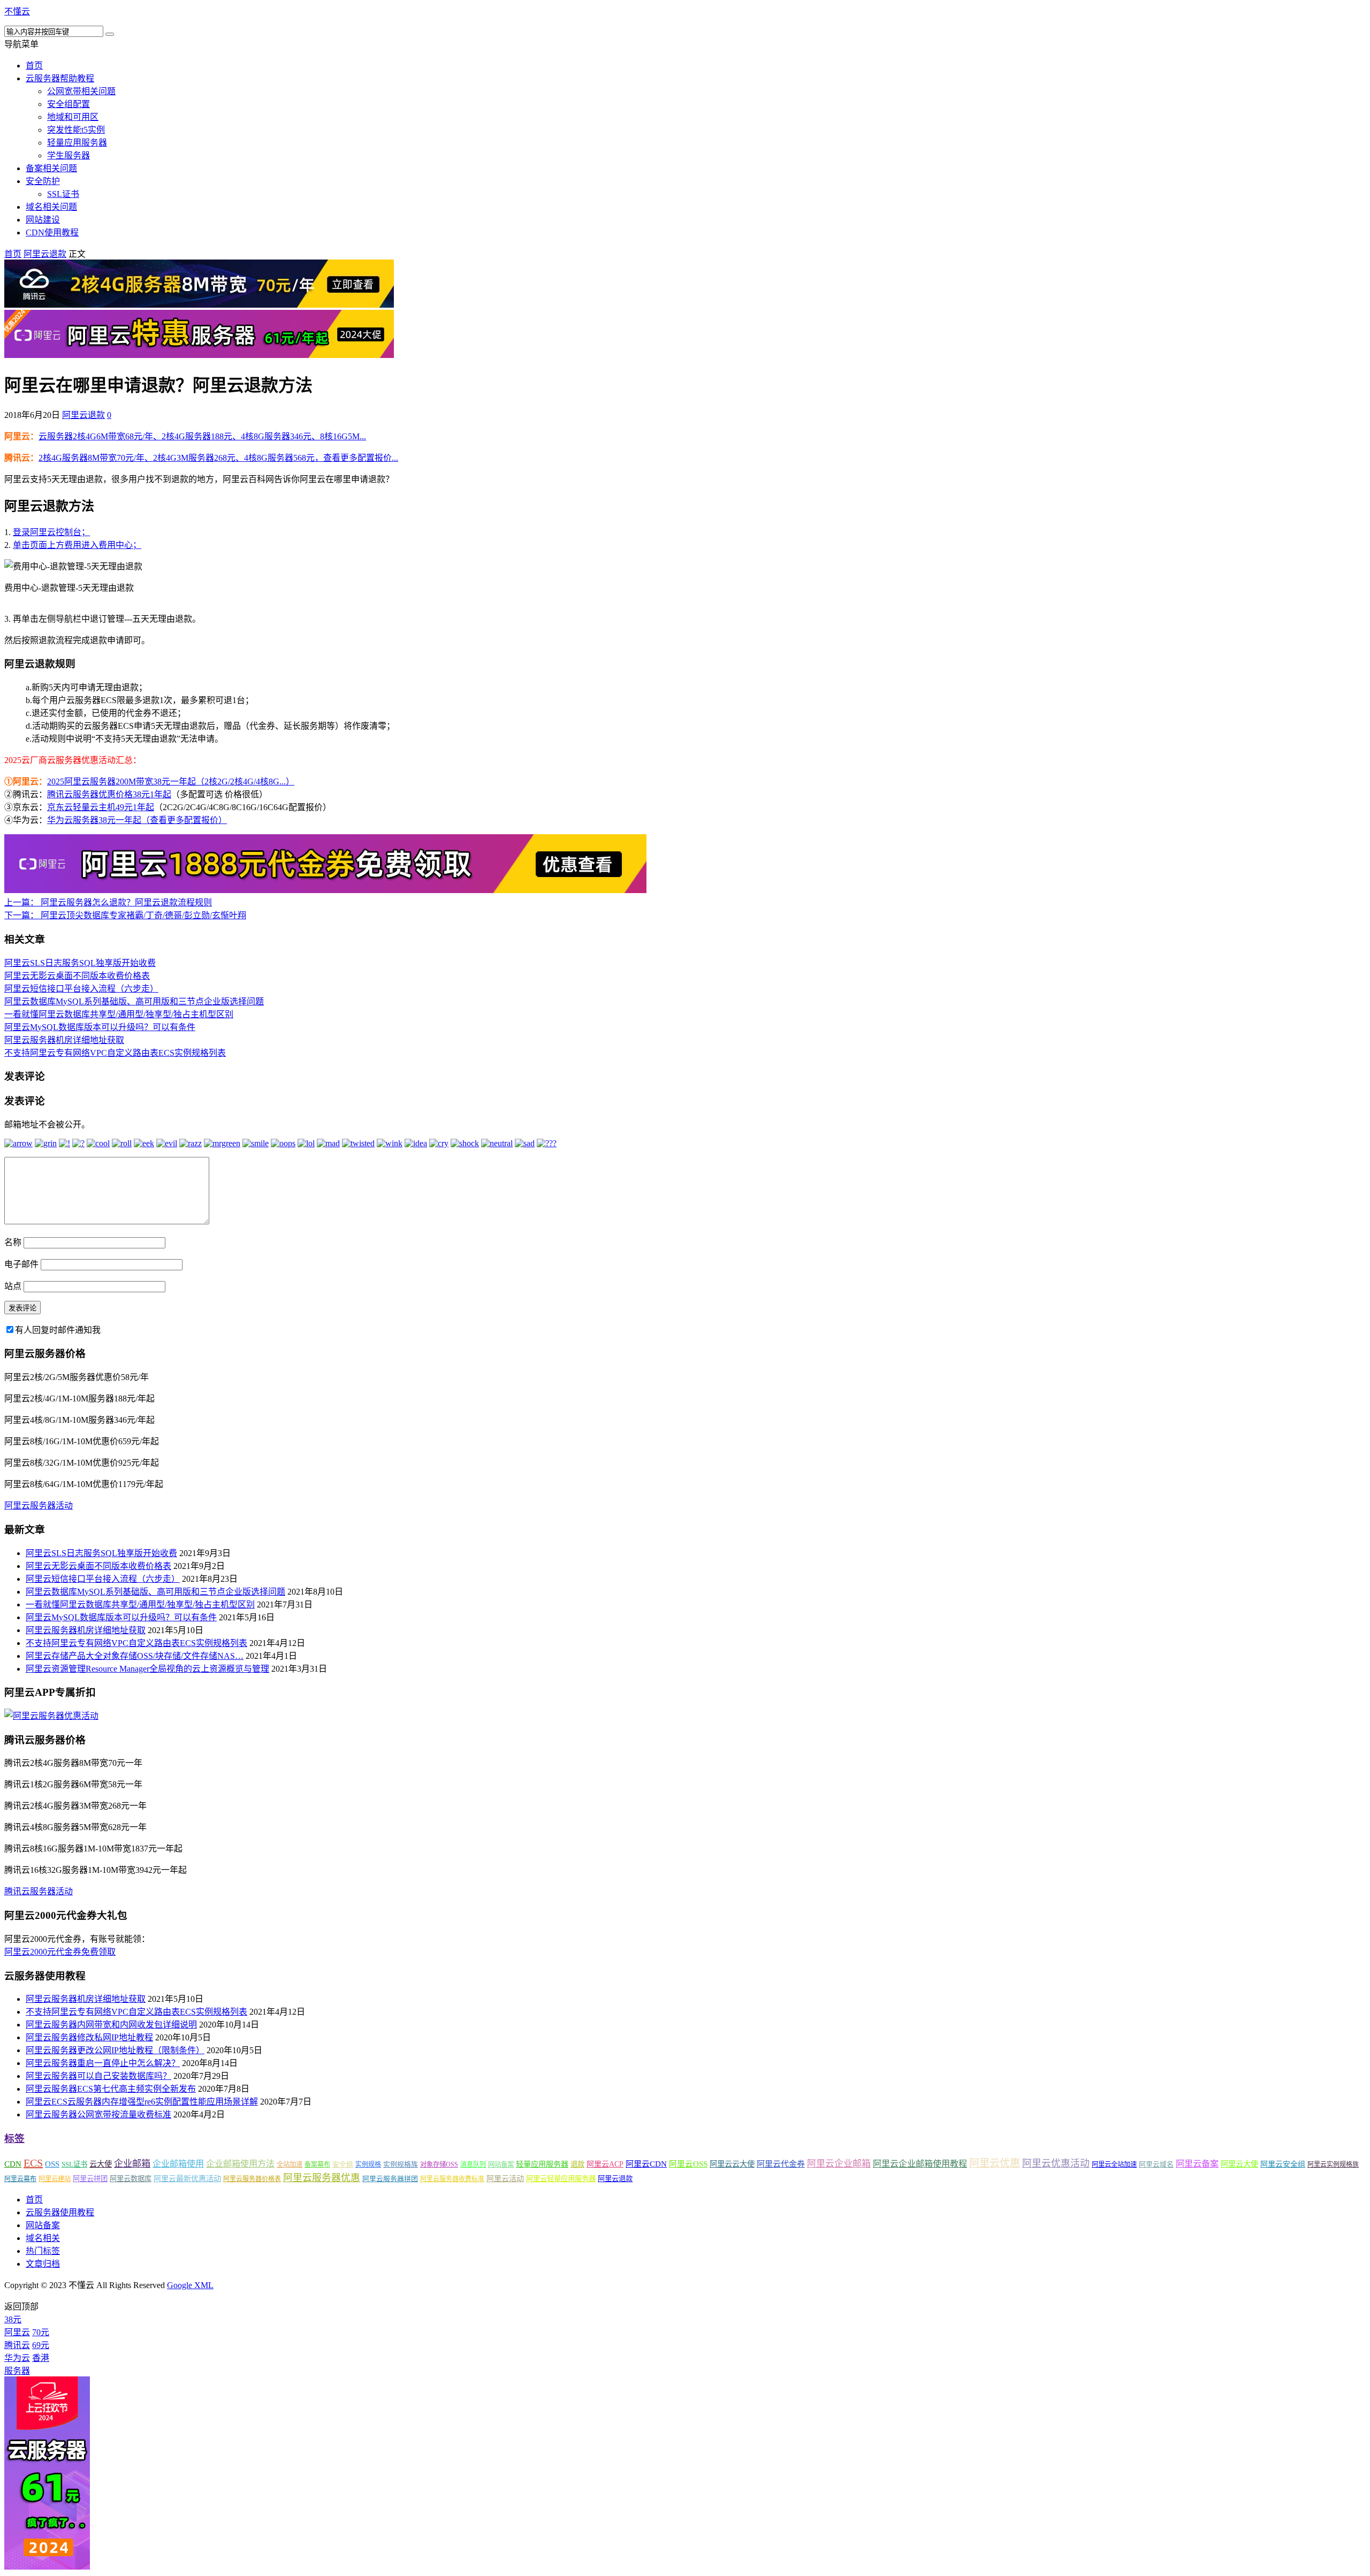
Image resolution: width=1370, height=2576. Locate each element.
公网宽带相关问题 (81, 91)
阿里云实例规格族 (1333, 2165)
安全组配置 (68, 104)
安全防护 (43, 181)
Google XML (190, 2285)
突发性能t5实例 (76, 130)
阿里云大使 (1239, 2164)
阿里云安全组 (1283, 2164)
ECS (33, 2163)
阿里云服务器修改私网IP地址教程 (89, 2037)
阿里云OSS (688, 2164)
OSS (52, 2164)
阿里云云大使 (732, 2164)
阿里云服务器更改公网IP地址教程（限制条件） (115, 2050)
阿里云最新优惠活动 (187, 2178)
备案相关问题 (51, 168)
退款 (577, 2164)
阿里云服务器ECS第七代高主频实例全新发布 (111, 2089)
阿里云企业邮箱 (839, 2164)
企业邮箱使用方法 (240, 2164)
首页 (34, 66)
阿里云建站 (55, 2179)
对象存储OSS (439, 2165)
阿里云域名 (1156, 2164)
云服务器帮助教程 (60, 78)
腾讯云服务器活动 (39, 1891)
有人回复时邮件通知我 (58, 1330)
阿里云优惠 (995, 2163)
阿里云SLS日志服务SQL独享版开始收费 (80, 963)
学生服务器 (68, 155)
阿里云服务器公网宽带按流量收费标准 (98, 2114)
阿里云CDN (646, 2164)
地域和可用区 (73, 117)
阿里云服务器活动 (39, 1506)
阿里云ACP (605, 2164)
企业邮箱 (132, 2164)
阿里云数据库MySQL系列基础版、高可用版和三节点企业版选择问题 (134, 1001)
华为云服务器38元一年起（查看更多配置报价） (137, 820)
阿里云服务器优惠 (322, 2178)
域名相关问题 (51, 207)
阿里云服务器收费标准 (452, 2179)
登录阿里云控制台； (51, 532)
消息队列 (473, 2165)
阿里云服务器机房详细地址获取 (64, 1040)
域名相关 (43, 2238)
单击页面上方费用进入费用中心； (77, 545)
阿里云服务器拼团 (390, 2179)
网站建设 (43, 220)
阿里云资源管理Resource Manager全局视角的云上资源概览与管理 (147, 1669)
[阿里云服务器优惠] (199, 355)
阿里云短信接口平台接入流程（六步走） (81, 989)
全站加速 (290, 2165)
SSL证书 (63, 194)
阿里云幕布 (20, 2179)
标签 (14, 2139)
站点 (13, 1286)
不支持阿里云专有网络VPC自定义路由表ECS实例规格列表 (115, 1053)
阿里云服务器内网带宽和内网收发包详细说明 (111, 2025)
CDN (13, 2164)
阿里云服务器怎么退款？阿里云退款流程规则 (108, 902)
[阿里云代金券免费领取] (325, 890)
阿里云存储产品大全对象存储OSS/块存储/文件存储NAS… (135, 1656)
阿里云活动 (505, 2178)
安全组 (343, 2164)
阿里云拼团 (90, 2179)
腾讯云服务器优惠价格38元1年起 (109, 794)
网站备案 (501, 2165)
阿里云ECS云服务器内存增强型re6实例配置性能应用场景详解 (142, 2102)
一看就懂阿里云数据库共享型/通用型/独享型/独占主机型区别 (119, 1014)
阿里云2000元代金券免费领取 (60, 1952)
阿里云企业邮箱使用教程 (920, 2164)
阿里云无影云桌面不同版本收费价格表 (77, 976)
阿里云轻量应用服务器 (561, 2179)
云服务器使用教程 (60, 2212)
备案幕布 (317, 2165)
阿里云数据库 (131, 2179)
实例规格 (368, 2165)
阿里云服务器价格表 (252, 2179)
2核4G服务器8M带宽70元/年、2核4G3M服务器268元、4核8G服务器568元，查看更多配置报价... (218, 458)
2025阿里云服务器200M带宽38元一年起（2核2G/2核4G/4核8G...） (171, 782)
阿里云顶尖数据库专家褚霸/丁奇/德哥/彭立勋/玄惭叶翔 (125, 915)
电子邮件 (21, 1264)
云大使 (101, 2164)
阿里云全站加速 (1114, 2165)
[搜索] (110, 34)
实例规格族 (401, 2164)
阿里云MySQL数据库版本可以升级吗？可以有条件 (100, 1027)
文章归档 (43, 2264)
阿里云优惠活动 (1056, 2163)
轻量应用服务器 (77, 143)
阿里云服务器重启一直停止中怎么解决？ (103, 2063)
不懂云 (17, 12)
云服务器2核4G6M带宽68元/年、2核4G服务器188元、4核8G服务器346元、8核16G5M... (202, 436)
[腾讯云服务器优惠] (199, 305)
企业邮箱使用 (178, 2164)
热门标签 (43, 2251)
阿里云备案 (1197, 2164)
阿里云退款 (45, 254)
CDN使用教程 (52, 233)
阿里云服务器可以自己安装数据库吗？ (98, 2076)
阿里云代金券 (781, 2164)
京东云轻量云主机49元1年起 (101, 807)
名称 (13, 1242)
